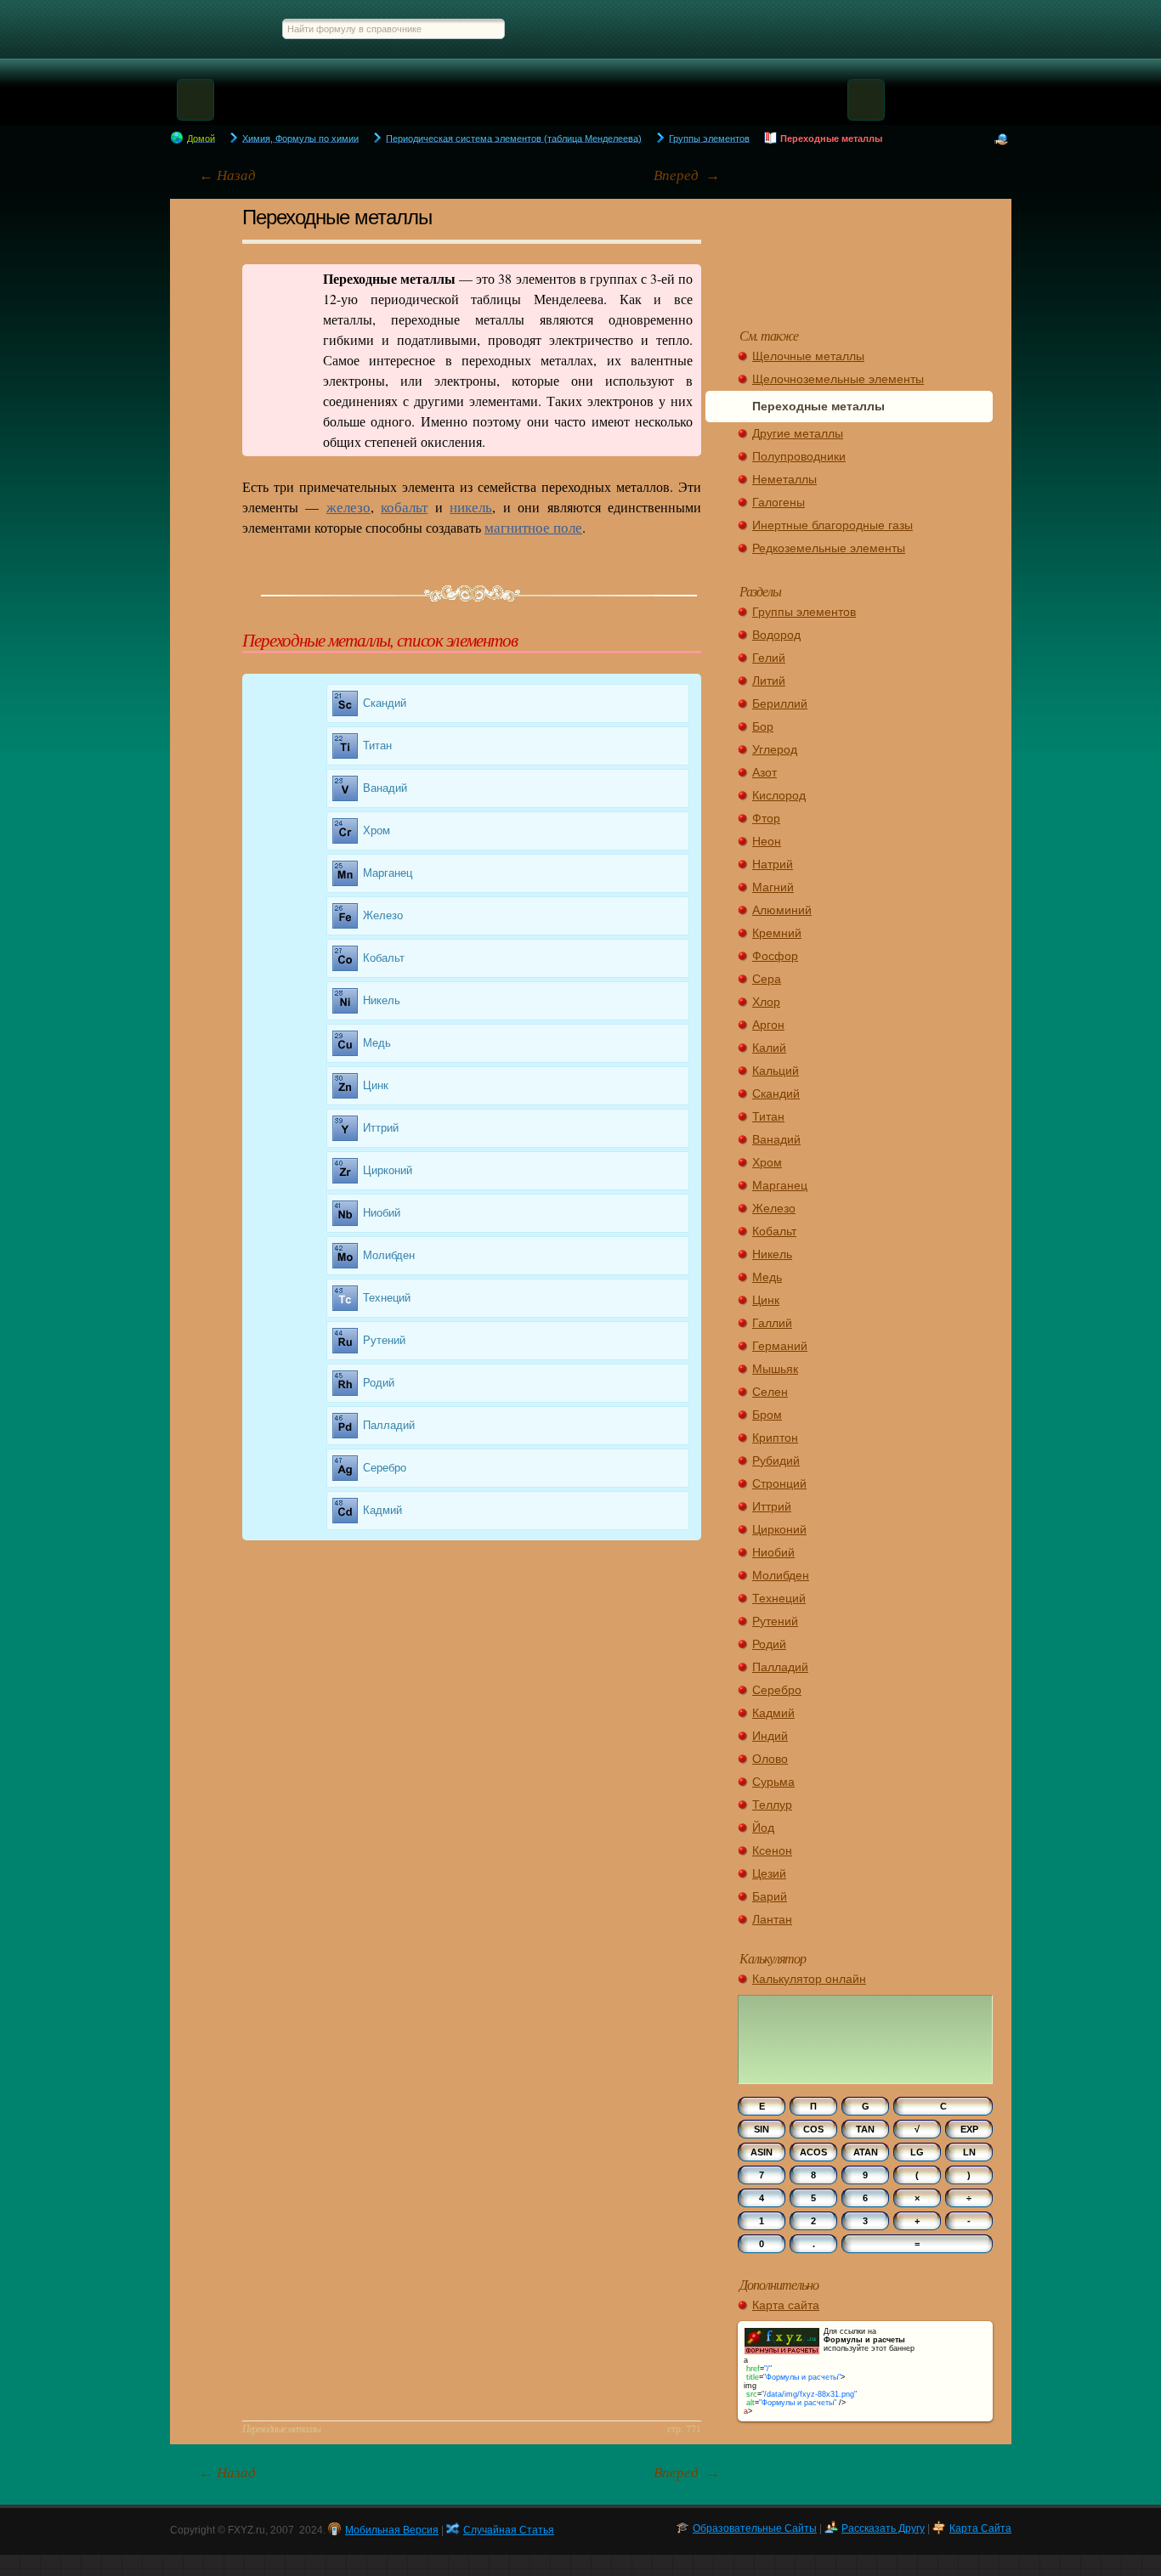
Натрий (773, 864)
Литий (769, 681)
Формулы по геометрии (694, 28)
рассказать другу (883, 2528)
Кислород (779, 795)
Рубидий (776, 1460)
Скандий (385, 703)
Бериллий (780, 703)
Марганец (388, 873)
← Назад (227, 175)
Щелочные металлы (808, 356)
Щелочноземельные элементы (838, 379)
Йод (763, 1827)
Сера (767, 979)
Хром (377, 830)
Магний (773, 887)
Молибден (389, 1255)
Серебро (385, 1468)
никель (471, 507)
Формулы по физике (784, 28)
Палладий (389, 1425)
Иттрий (381, 1128)
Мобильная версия (392, 2530)
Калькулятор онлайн (809, 1979)
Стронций (779, 1483)
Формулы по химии (867, 28)
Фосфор (775, 956)
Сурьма (773, 1782)
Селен (770, 1392)
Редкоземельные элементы (829, 548)
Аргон (768, 1025)
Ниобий (382, 1213)
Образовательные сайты (755, 2528)
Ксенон (772, 1850)
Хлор (766, 1002)
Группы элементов (804, 612)
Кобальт (384, 958)
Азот (765, 772)
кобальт (404, 507)
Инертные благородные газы (833, 525)
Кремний (777, 933)
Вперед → (687, 175)
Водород (776, 635)
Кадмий (382, 1510)
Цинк (376, 1085)
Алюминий (782, 910)
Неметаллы (784, 479)
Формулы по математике (590, 28)
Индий (770, 1736)
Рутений (384, 1340)
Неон (767, 841)
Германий (780, 1346)
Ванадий (385, 788)
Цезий (769, 1873)
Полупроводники (799, 456)
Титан (377, 746)
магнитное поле (533, 527)
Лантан (772, 1919)
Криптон (775, 1438)
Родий (379, 1383)
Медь (377, 1043)
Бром (767, 1415)
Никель (382, 1000)
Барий (770, 1896)
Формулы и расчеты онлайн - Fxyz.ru (208, 28)
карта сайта (980, 2528)
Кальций (776, 1071)
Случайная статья (866, 255)
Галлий (772, 1323)
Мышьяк (775, 1369)
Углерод (775, 749)
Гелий (769, 658)
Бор (763, 726)
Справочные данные (951, 28)
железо (348, 507)
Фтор (766, 818)
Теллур (772, 1805)
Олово (770, 1759)
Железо (383, 915)
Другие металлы (798, 433)
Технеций (387, 1298)
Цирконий (388, 1170)
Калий (769, 1048)
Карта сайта (786, 2305)
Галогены (779, 502)
